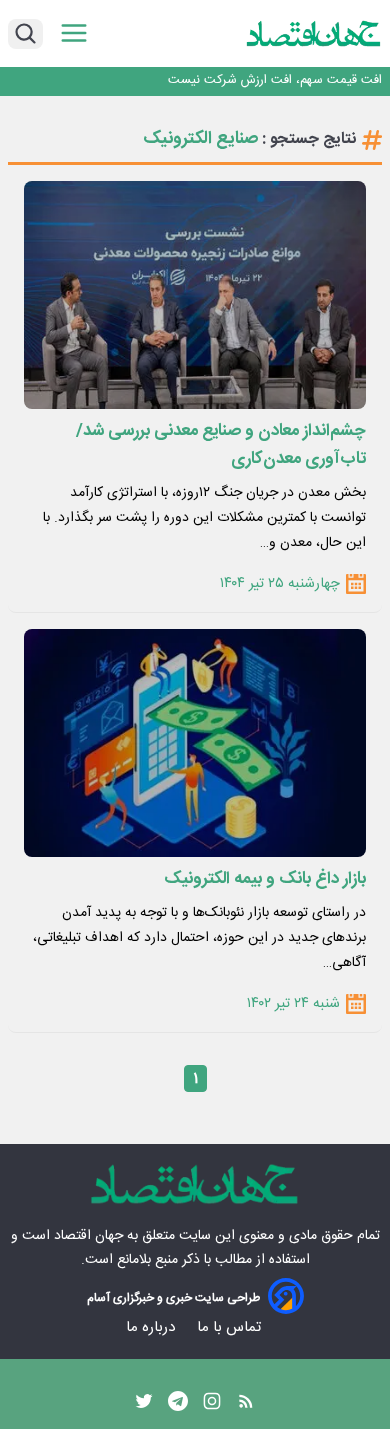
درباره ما (152, 1327)
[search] (25, 34)
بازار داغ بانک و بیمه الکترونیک (265, 879)
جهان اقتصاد (88, 1236)
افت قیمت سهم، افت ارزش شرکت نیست (275, 80)
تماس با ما (231, 1327)
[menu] (74, 33)
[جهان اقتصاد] (314, 33)
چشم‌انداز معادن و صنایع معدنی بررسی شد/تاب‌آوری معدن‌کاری (221, 445)
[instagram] (212, 1406)
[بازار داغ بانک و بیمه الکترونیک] (195, 743)
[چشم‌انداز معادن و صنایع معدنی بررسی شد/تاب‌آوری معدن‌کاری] (195, 295)
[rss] (246, 1406)
